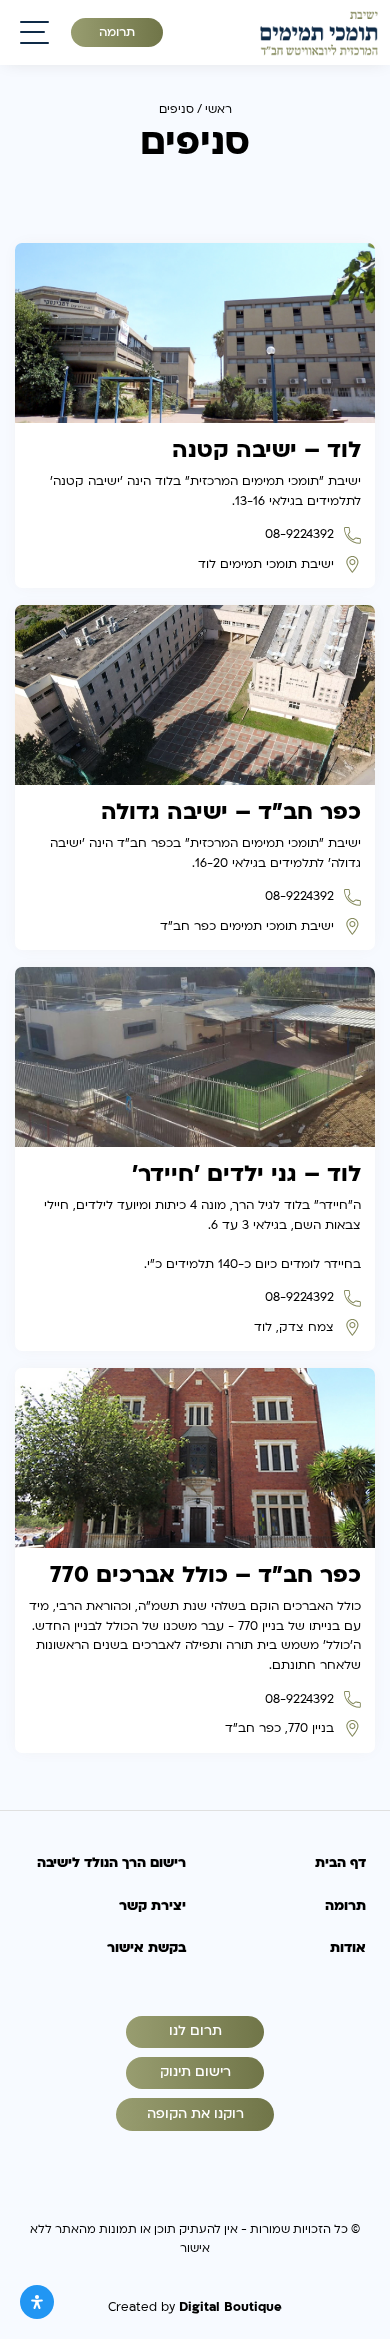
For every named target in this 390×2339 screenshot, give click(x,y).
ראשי (218, 109)
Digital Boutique (230, 2307)
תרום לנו (195, 2031)
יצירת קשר (152, 1906)
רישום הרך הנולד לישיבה (111, 1863)
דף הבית (340, 1863)
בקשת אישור (146, 1948)
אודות (348, 1948)
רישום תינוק (195, 2072)
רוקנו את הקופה (195, 2114)
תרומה (117, 32)
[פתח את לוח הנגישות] (37, 2302)
